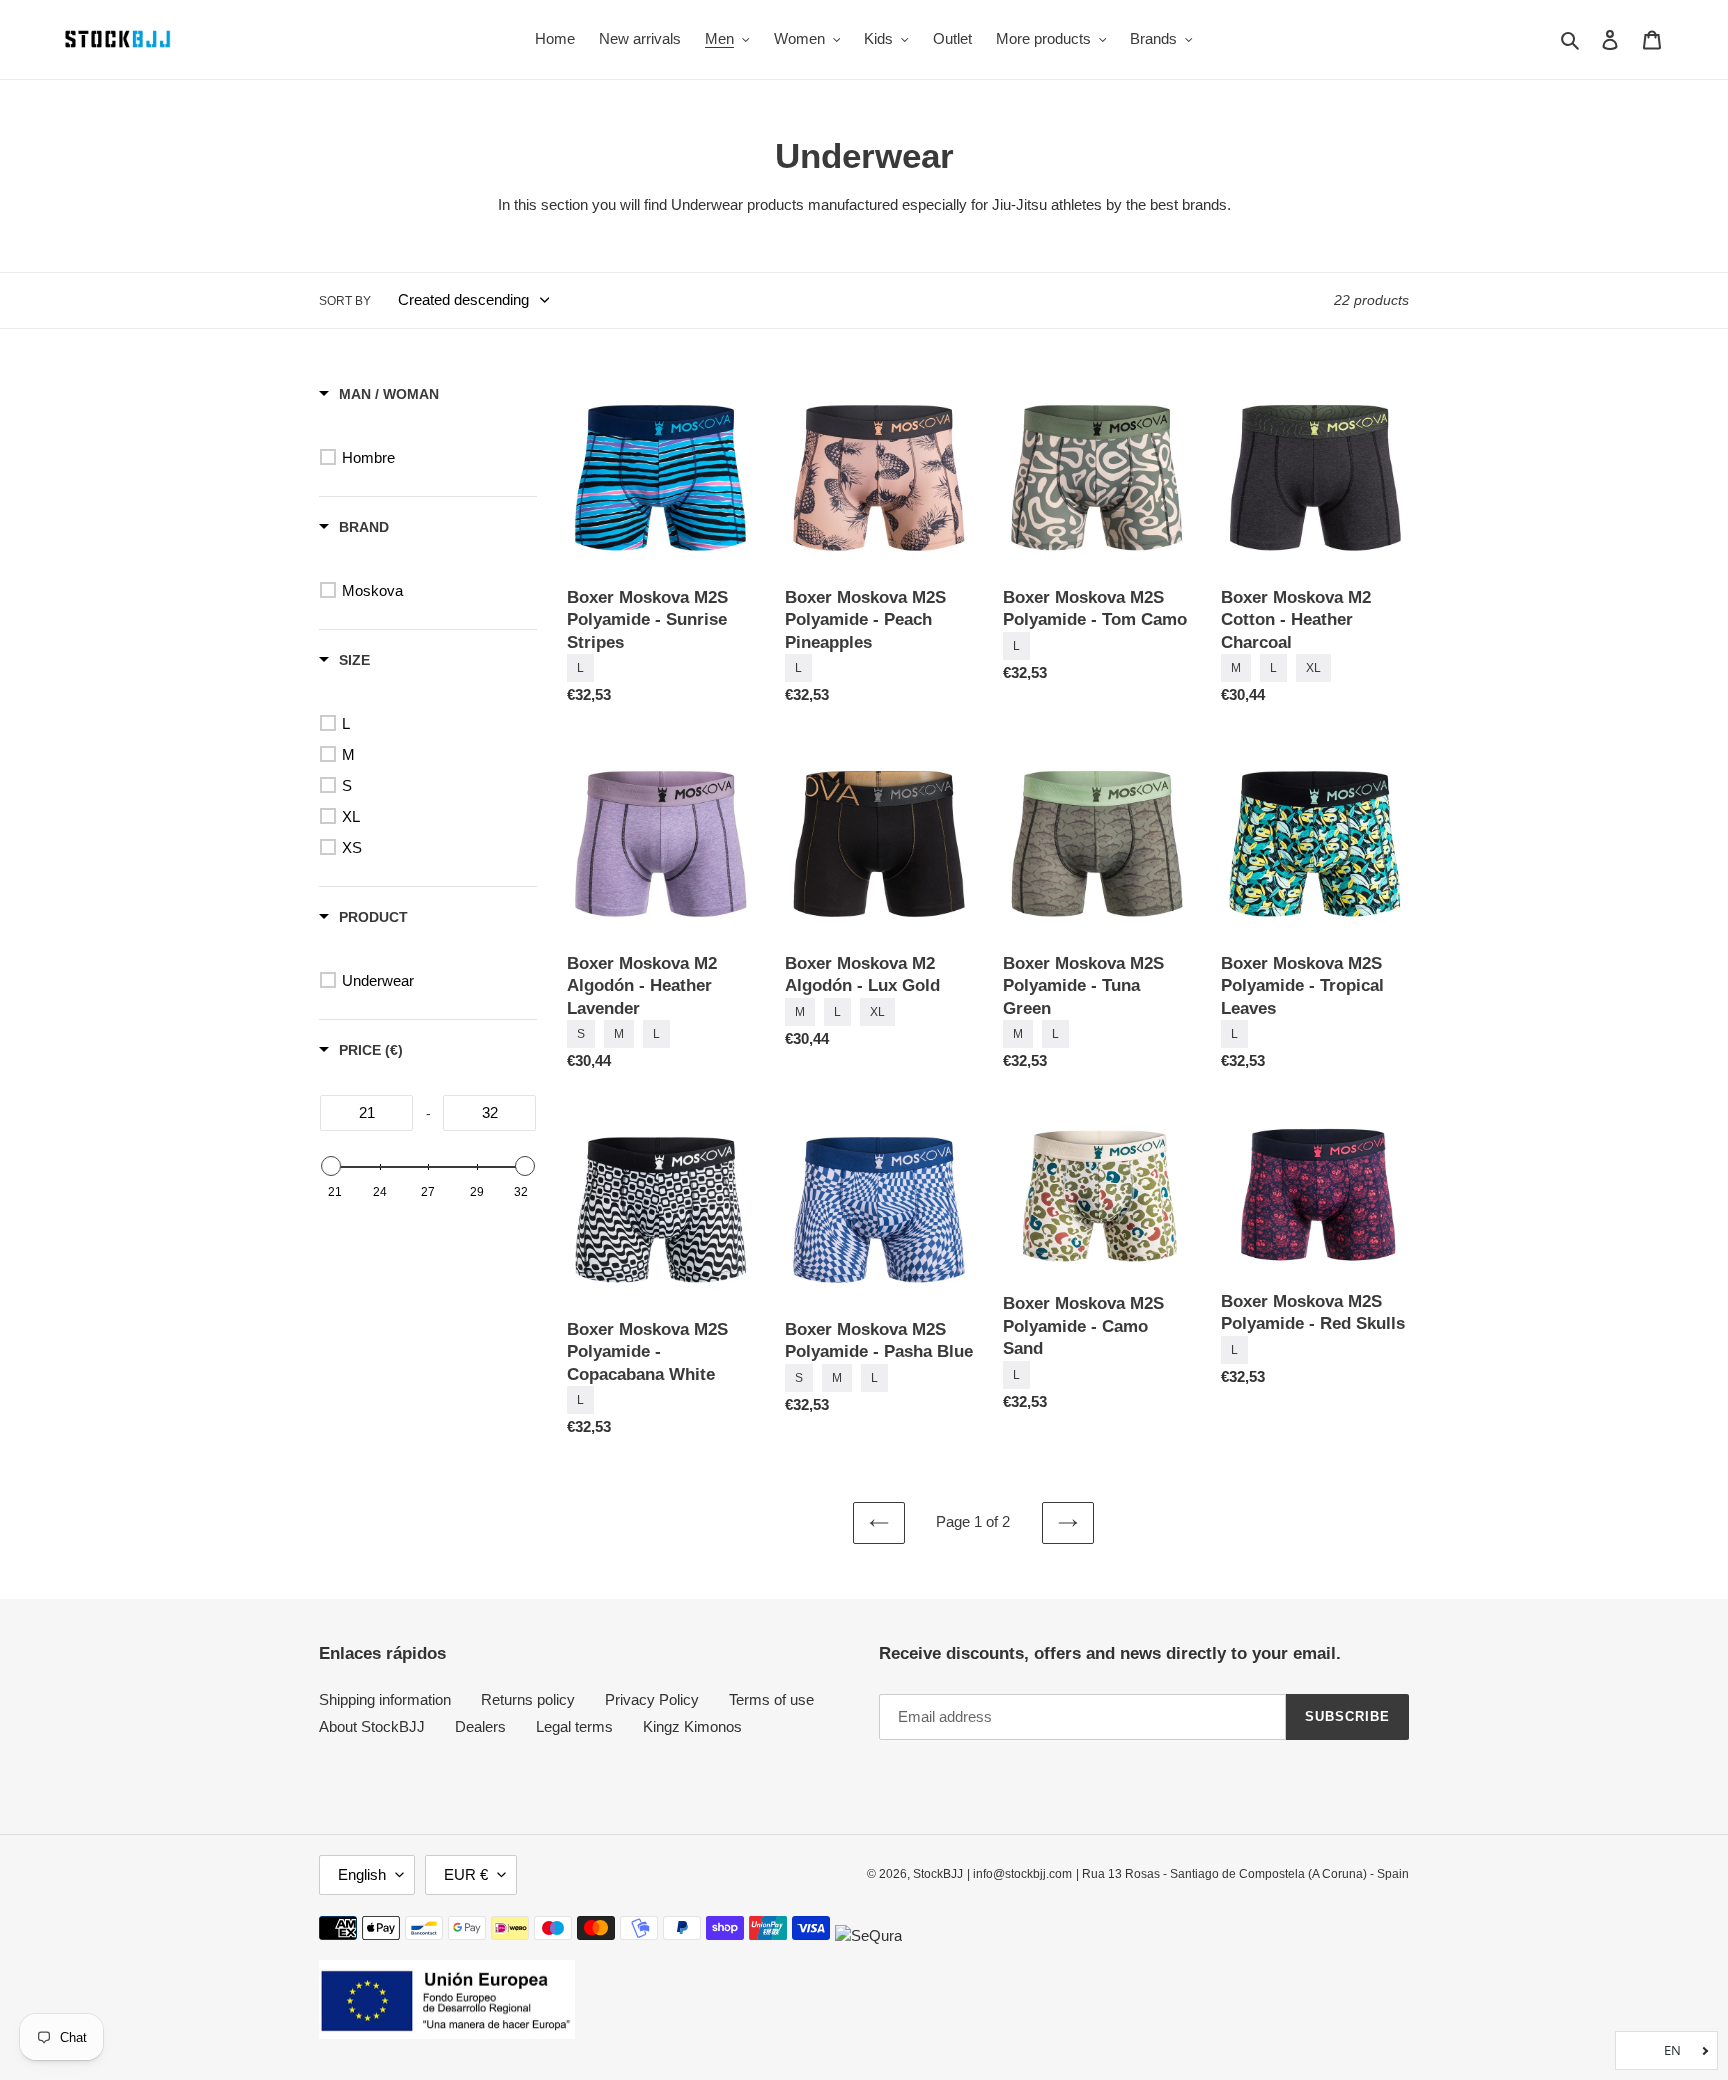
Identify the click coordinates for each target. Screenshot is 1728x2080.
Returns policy (528, 1699)
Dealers (480, 1726)
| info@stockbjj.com (1019, 1874)
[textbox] (366, 1113)
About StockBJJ (372, 1726)
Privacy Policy (652, 1699)
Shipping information (385, 1699)
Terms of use (771, 1699)
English (362, 1874)
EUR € (466, 1874)
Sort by (345, 301)
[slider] (331, 1166)
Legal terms (574, 1726)
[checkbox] (431, 458)
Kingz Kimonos (692, 1726)
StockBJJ (938, 1874)
